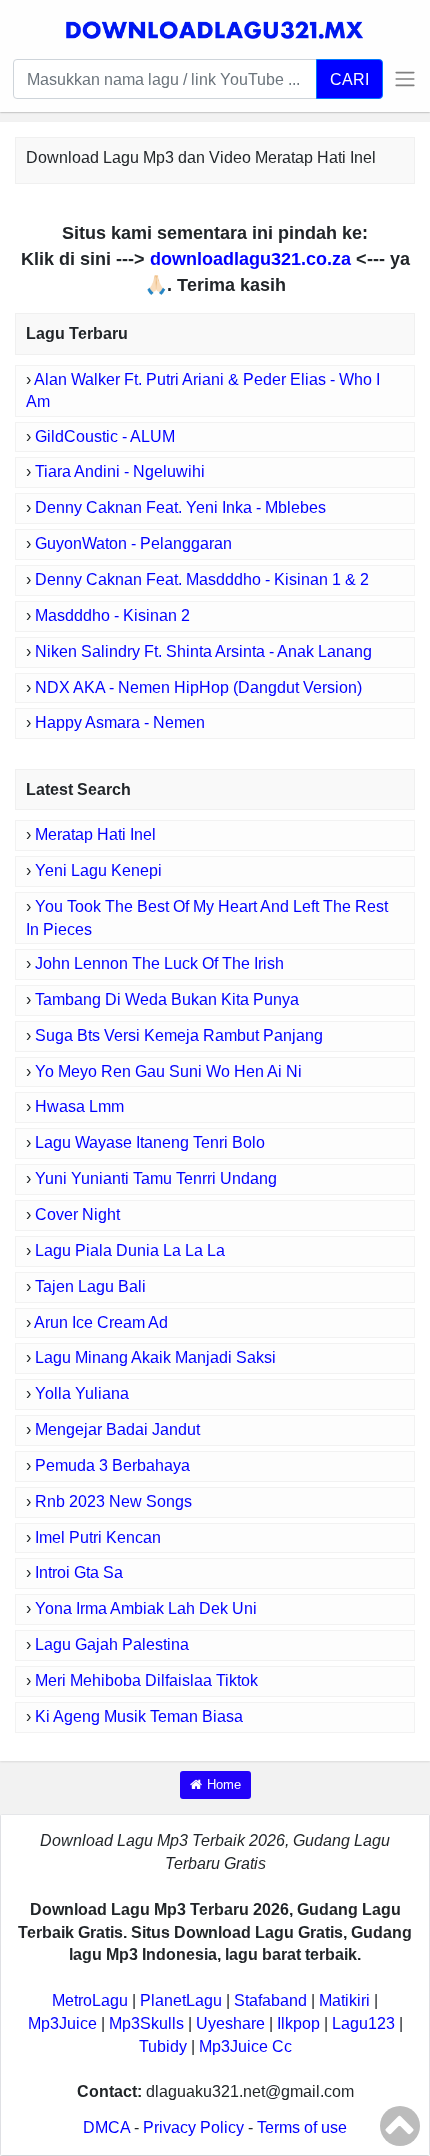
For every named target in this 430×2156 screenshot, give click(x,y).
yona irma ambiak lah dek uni (146, 1608)
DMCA (106, 2127)
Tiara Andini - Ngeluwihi (120, 471)
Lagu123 (363, 2023)
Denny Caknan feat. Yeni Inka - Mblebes (180, 507)
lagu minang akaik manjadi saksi (155, 1357)
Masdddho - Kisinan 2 (112, 615)
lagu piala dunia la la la (130, 1250)
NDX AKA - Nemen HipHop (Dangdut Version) (198, 687)
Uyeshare (230, 2023)
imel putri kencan (98, 1537)
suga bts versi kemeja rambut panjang (179, 1035)
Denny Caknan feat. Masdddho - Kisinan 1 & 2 (202, 579)
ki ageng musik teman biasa (139, 1716)
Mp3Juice (62, 2023)
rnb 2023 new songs (113, 1501)
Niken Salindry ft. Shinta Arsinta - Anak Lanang (203, 651)
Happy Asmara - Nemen (120, 722)
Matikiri (344, 2000)
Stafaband (270, 2000)
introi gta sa (79, 1572)
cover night (77, 1214)
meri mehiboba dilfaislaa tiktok (146, 1680)
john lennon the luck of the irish (159, 963)
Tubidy (163, 2046)
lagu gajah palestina (112, 1644)
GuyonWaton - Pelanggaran (133, 543)
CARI (349, 79)
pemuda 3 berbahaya (112, 1465)
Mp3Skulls (146, 2023)
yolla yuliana (82, 1393)
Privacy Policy (193, 2127)
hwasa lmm (79, 1106)
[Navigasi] (400, 79)
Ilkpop (298, 2023)
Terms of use (302, 2127)
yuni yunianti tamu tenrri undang (156, 1178)
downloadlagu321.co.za (250, 259)
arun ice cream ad (101, 1322)
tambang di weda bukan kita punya (167, 999)
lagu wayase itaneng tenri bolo (150, 1142)
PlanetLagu (181, 2000)
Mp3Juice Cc (245, 2046)
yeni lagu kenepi (98, 870)
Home (224, 1784)
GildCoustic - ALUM (105, 436)
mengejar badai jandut (117, 1429)
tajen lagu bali (90, 1286)
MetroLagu (90, 2000)
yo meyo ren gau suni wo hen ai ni (168, 1071)
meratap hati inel (95, 834)
